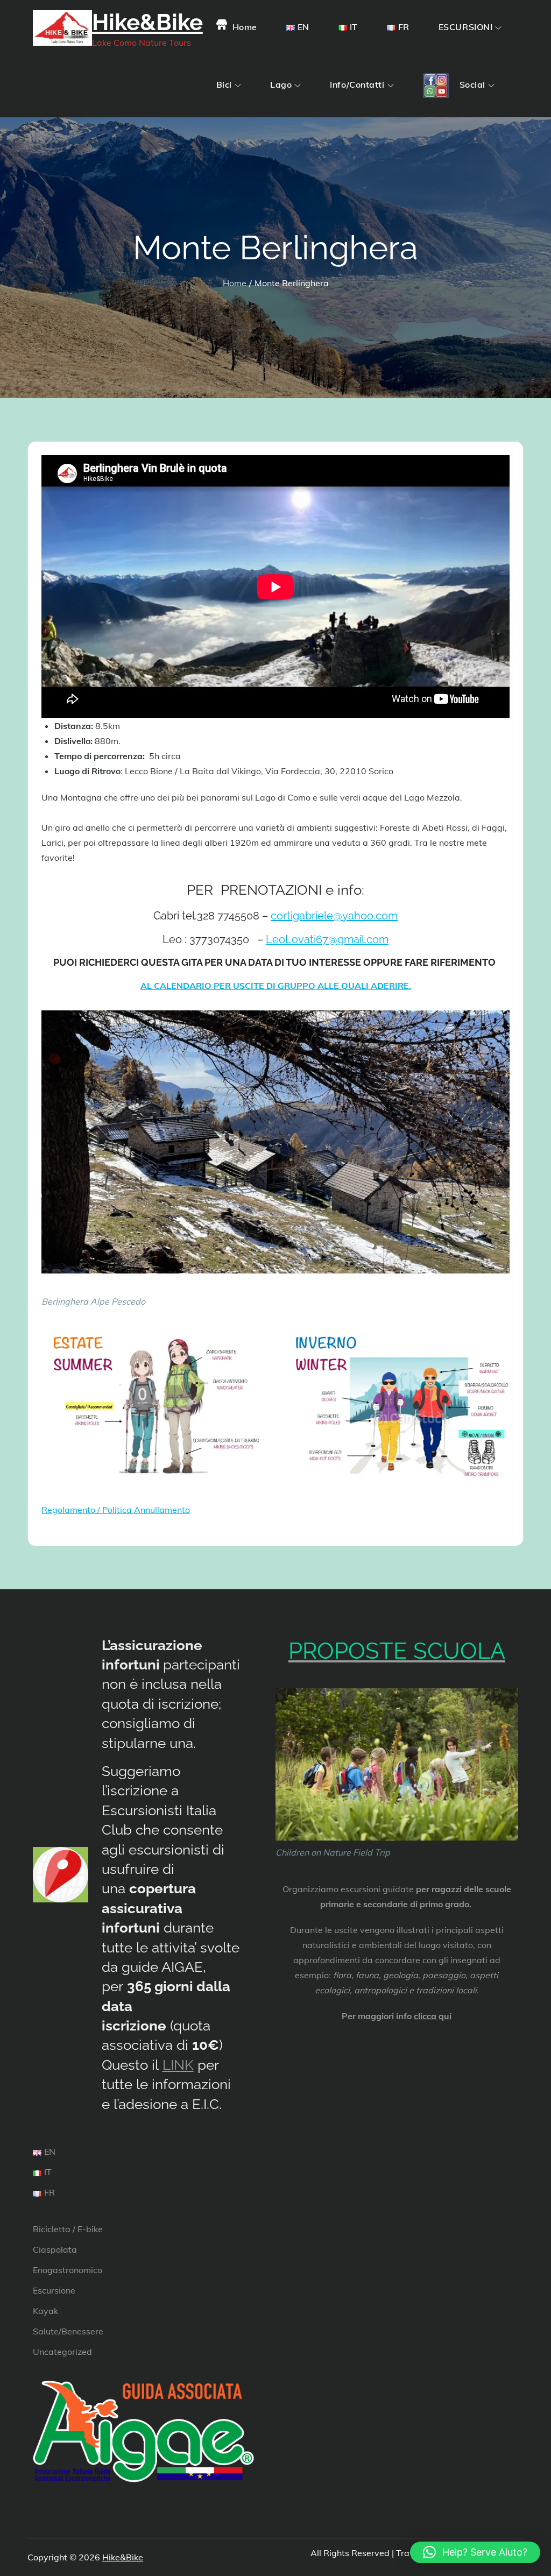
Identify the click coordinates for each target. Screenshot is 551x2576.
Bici (224, 84)
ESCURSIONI (466, 27)
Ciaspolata (55, 2249)
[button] (475, 2552)
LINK (178, 2065)
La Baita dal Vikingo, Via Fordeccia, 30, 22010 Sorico (287, 771)
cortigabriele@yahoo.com (334, 916)
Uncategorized (62, 2352)
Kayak (45, 2311)
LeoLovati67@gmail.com (327, 939)
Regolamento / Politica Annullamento (116, 1510)
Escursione (54, 2290)
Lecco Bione (150, 771)
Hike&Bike (147, 22)
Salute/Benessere (68, 2331)
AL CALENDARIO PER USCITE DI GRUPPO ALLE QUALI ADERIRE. (276, 986)
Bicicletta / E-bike (68, 2229)
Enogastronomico (68, 2270)
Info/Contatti (357, 84)
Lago (281, 84)
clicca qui (433, 2016)
